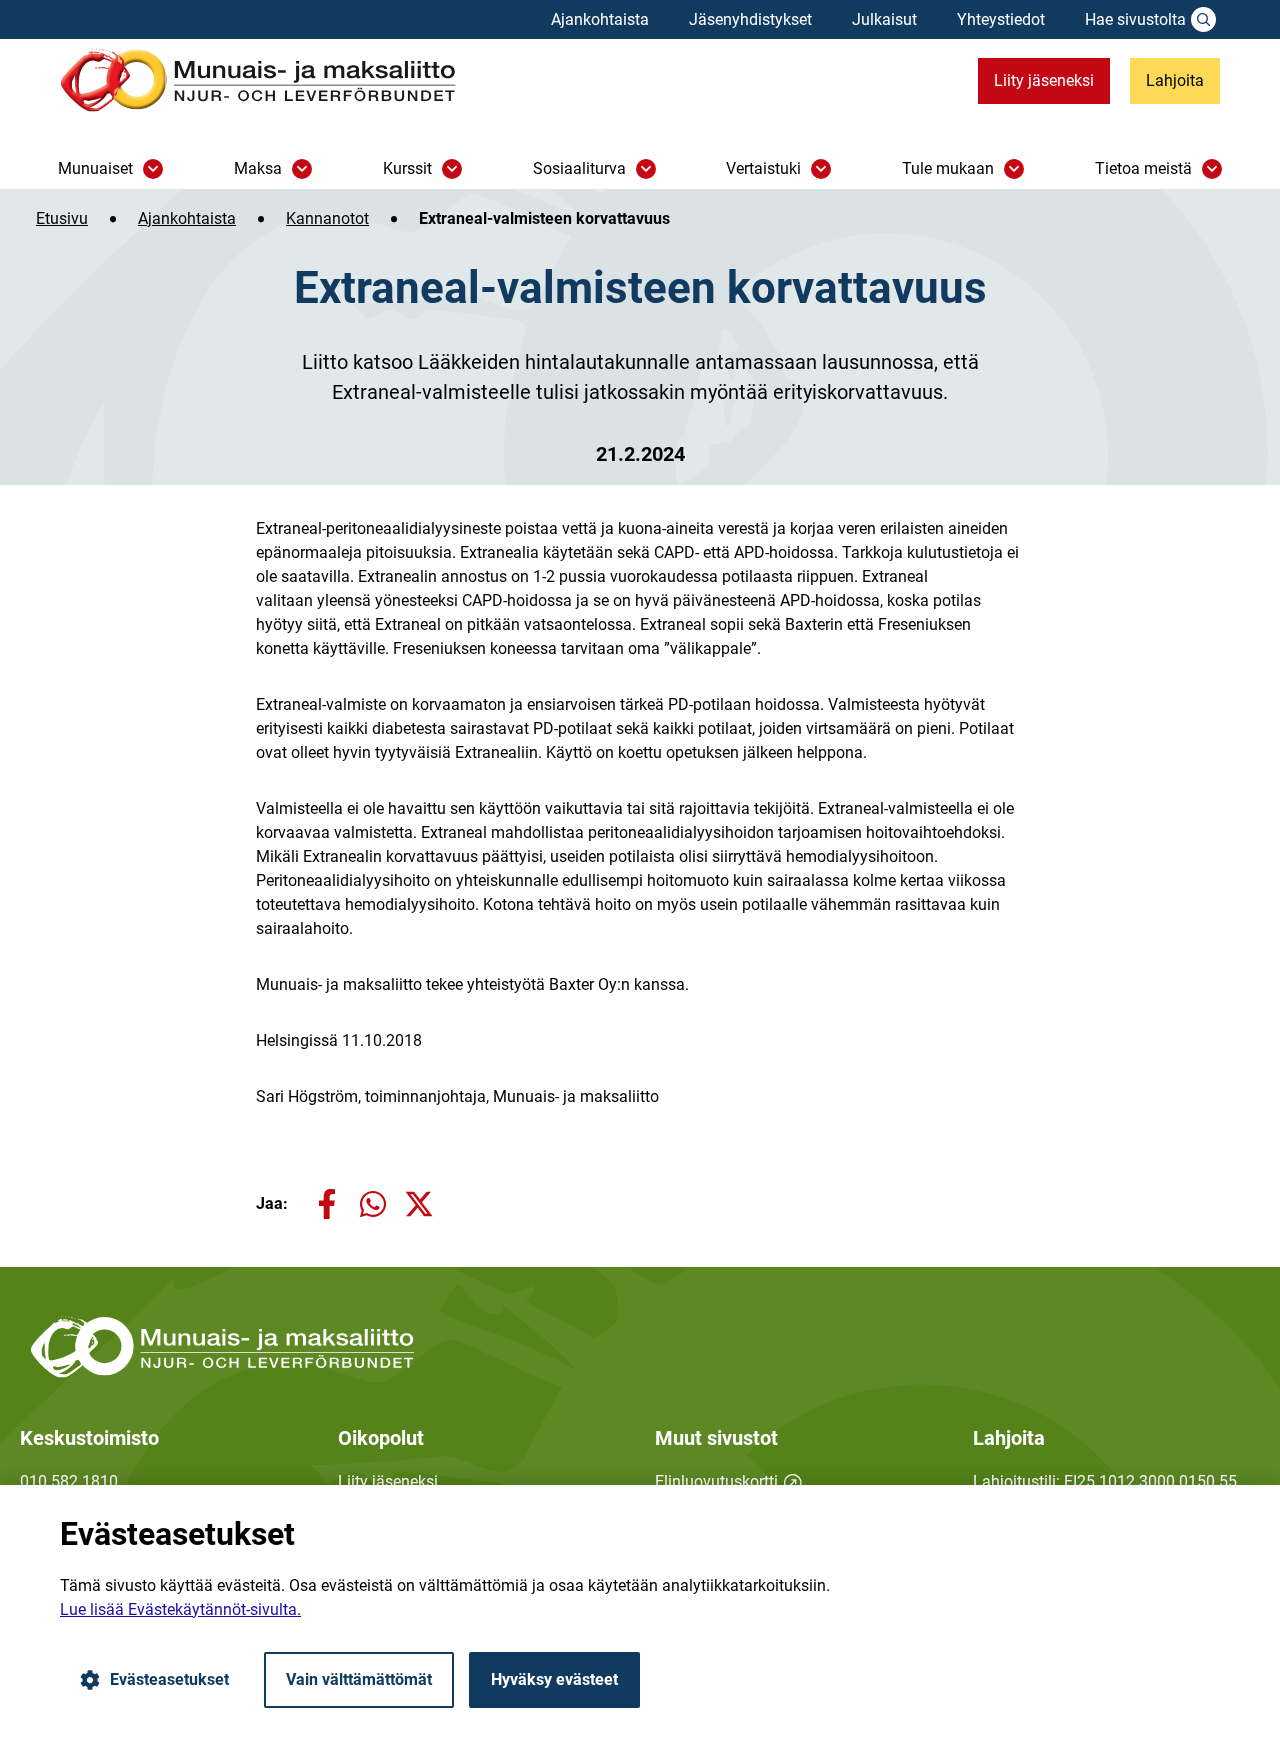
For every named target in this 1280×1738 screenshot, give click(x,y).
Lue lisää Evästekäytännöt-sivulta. (180, 1609)
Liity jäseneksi (1044, 80)
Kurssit (407, 168)
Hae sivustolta (1135, 19)
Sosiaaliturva (579, 168)
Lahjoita (1175, 80)
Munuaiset (95, 168)
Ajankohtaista (600, 19)
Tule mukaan (948, 168)
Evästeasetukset (169, 1679)
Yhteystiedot (1001, 19)
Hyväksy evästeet (554, 1679)
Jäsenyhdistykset (750, 19)
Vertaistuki (763, 168)
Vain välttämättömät (359, 1679)
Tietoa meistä (1143, 168)
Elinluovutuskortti (728, 1481)
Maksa (258, 168)
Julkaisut (884, 19)
